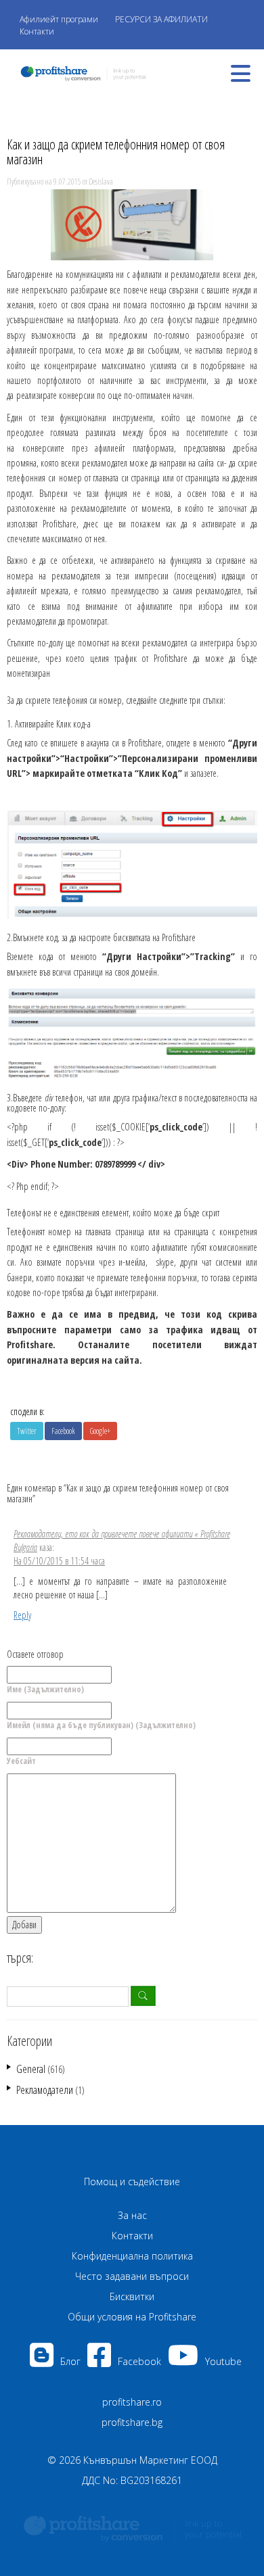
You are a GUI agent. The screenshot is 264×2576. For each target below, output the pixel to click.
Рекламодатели (45, 2090)
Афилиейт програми (59, 19)
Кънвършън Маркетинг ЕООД (150, 2460)
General (31, 2069)
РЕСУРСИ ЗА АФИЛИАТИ (161, 19)
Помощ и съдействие (132, 2181)
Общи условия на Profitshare (132, 2317)
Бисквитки (132, 2296)
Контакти (37, 31)
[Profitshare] (80, 72)
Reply (22, 1615)
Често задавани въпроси (132, 2276)
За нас (132, 2215)
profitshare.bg (132, 2422)
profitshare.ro (132, 2402)
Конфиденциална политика (132, 2256)
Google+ (100, 1431)
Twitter (27, 1431)
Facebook (63, 1431)
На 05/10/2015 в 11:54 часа (59, 1561)
